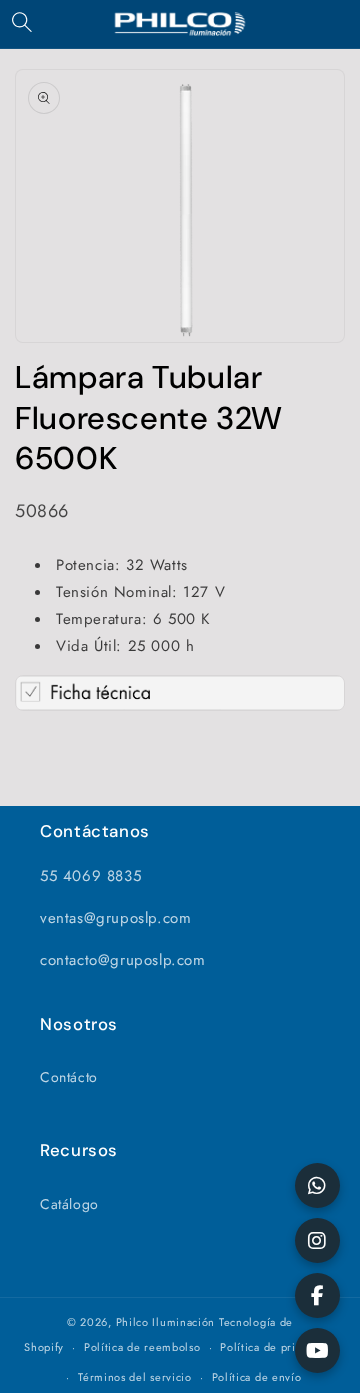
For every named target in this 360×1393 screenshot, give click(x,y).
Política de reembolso (142, 1347)
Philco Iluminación (166, 1322)
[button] (22, 22)
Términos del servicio (135, 1377)
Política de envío (257, 1377)
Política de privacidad (277, 1347)
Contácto (69, 1077)
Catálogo (69, 1204)
